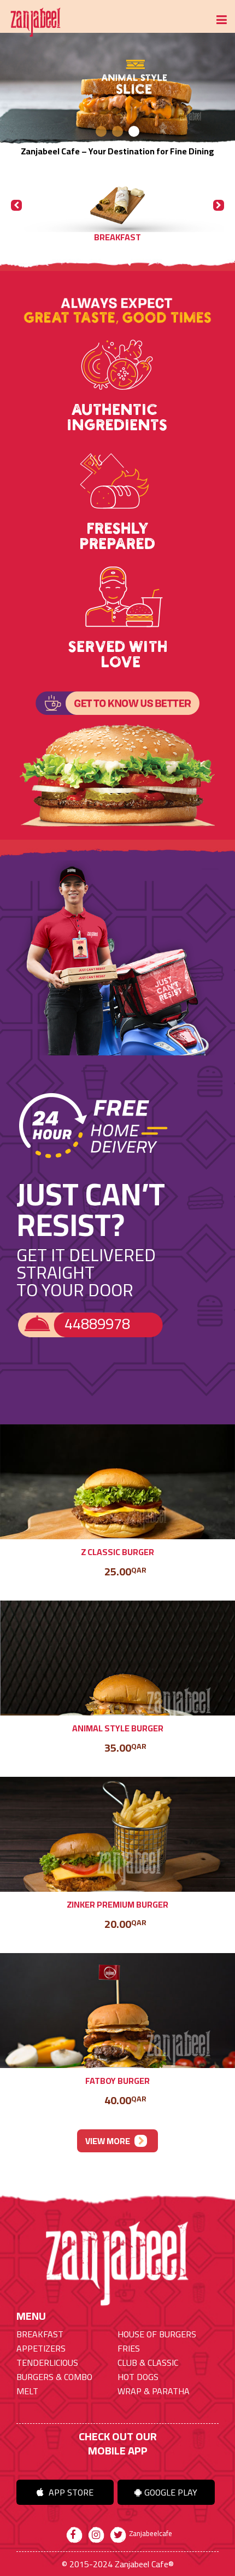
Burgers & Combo (54, 2377)
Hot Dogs (138, 2377)
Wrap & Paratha (154, 2391)
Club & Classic (148, 2363)
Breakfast (40, 2334)
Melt (27, 2391)
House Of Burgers (157, 2334)
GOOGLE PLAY (171, 2492)
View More (108, 2141)
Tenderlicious (47, 2363)
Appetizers (41, 2348)
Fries (129, 2348)
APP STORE (70, 2492)
